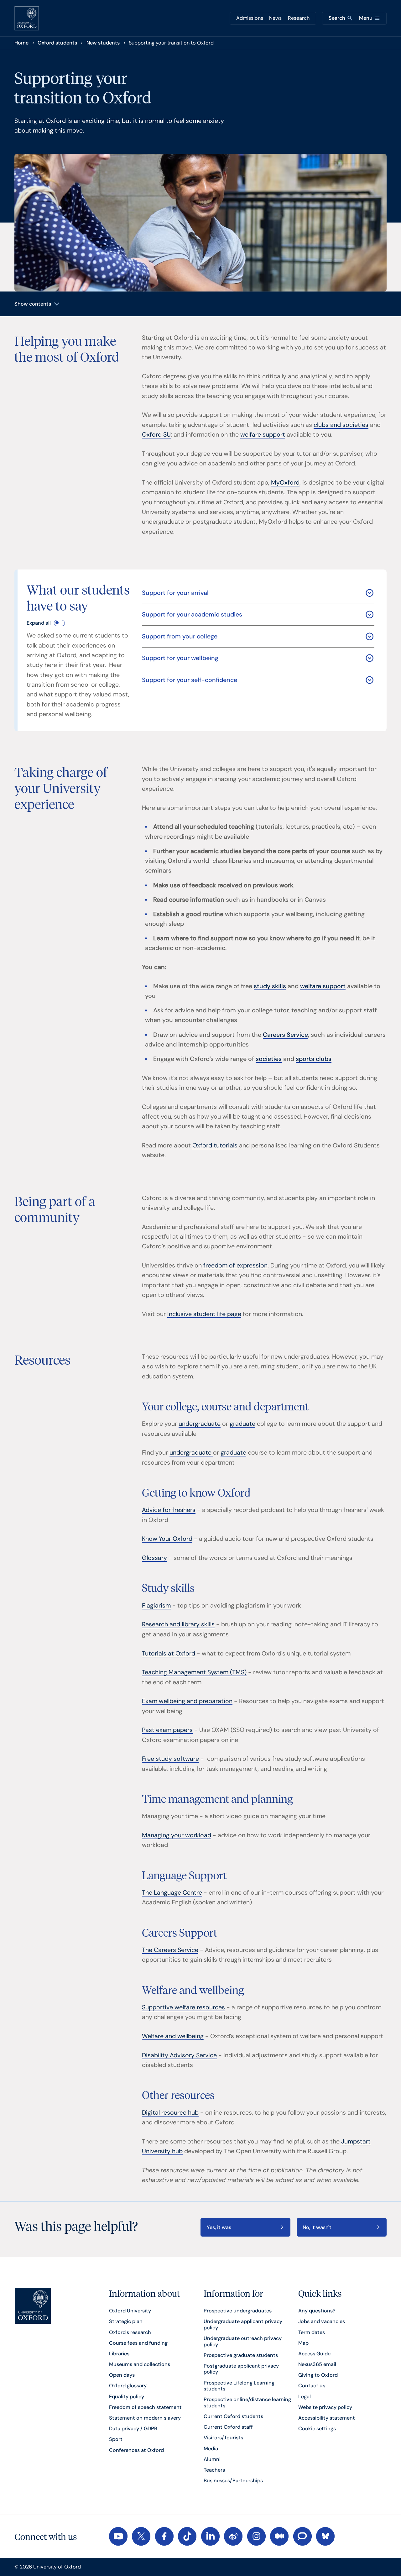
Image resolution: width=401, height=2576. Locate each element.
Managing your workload (177, 1835)
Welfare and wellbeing (173, 2036)
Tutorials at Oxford (169, 1653)
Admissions (250, 18)
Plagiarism (156, 1605)
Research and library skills (178, 1624)
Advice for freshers (169, 1510)
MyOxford (285, 483)
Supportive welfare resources (183, 2007)
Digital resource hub (170, 2113)
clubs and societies (341, 425)
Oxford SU (156, 435)
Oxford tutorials (215, 1145)
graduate (242, 1424)
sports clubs (314, 1059)
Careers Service (285, 1035)
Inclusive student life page (204, 1314)
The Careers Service (170, 1950)
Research (299, 18)
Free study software (170, 1759)
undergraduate (200, 1424)
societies (269, 1059)
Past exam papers (167, 1730)
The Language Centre (172, 1893)
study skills (270, 986)
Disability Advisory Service (179, 2055)
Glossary (154, 1558)
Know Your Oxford (167, 1539)
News (275, 18)
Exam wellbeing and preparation (187, 1701)
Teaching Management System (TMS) (194, 1672)
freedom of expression (235, 1265)
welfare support (263, 435)
